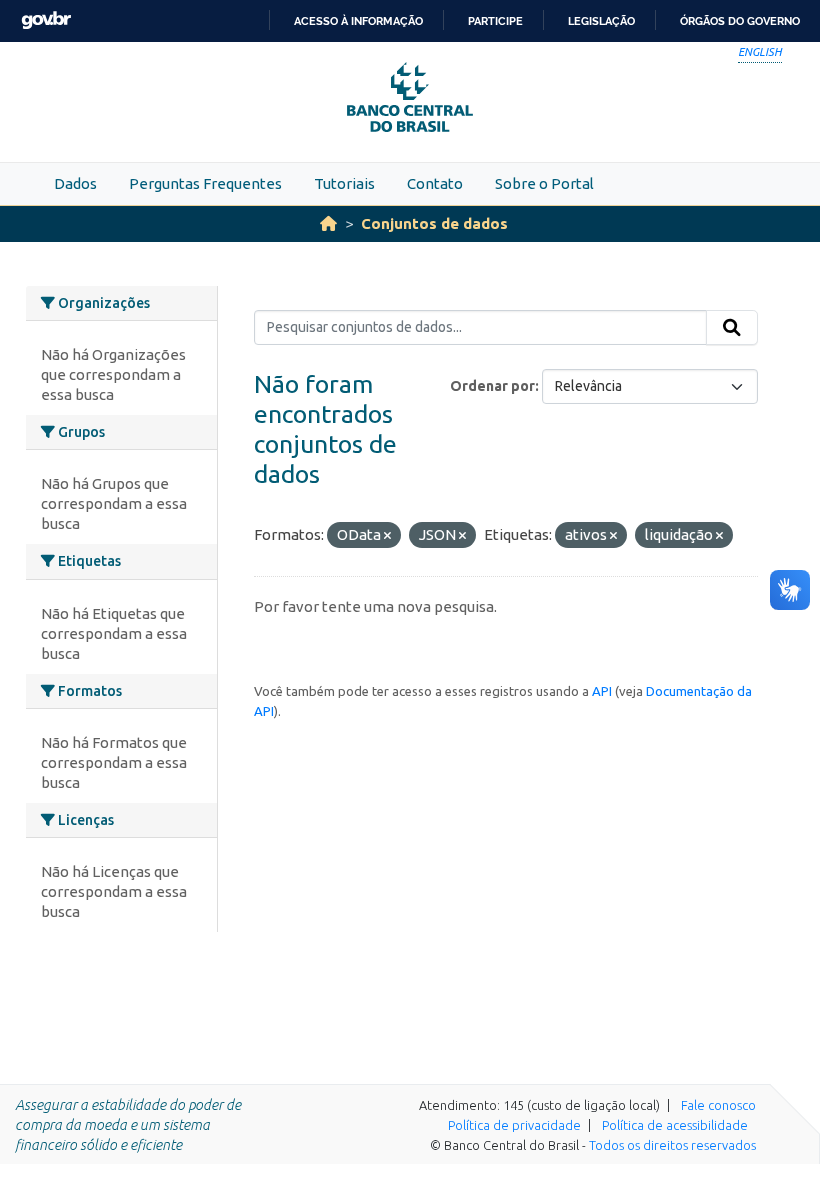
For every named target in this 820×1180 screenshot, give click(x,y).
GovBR (46, 20)
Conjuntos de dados (434, 223)
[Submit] (732, 328)
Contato (435, 183)
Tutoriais (344, 183)
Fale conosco (718, 1105)
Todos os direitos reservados (672, 1145)
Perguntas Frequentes (205, 183)
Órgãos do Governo (740, 21)
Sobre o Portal (544, 183)
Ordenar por (492, 386)
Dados (75, 183)
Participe (495, 21)
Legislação (601, 21)
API (602, 691)
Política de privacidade (514, 1125)
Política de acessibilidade (675, 1125)
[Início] (328, 223)
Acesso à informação (358, 21)
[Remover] (387, 536)
